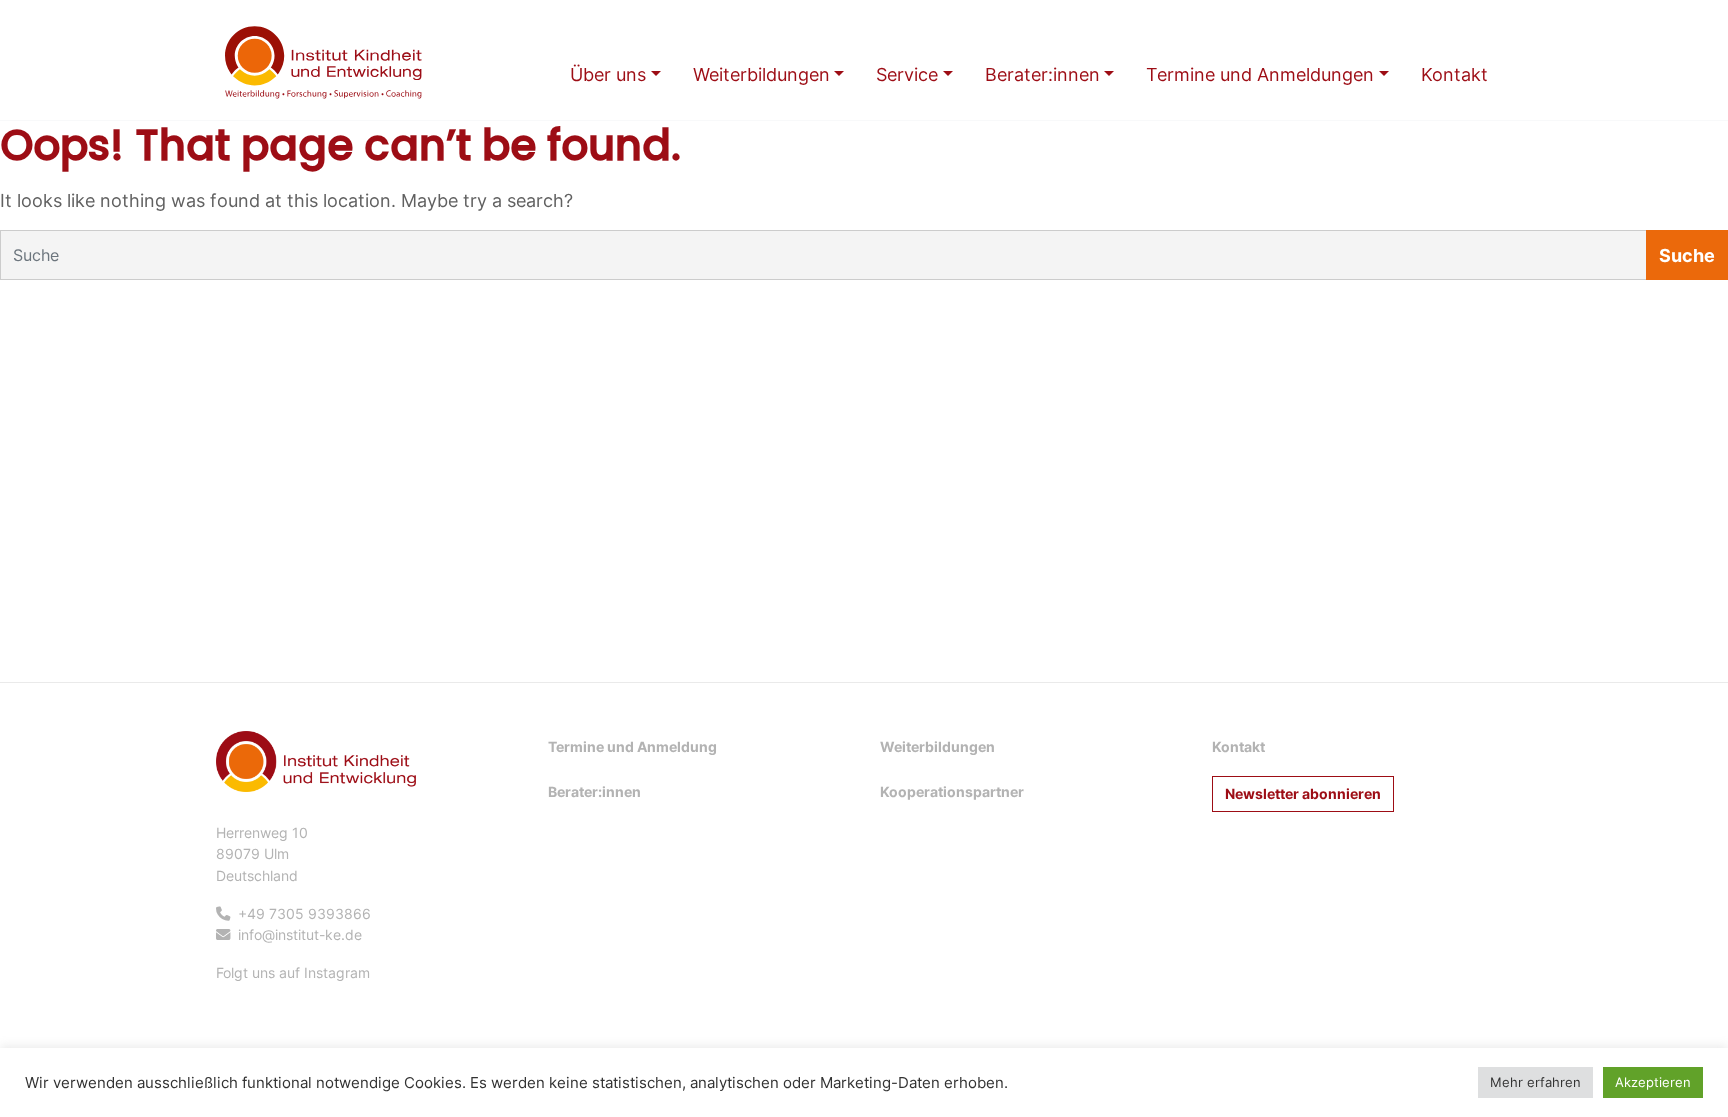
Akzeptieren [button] (1653, 1082)
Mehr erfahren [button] (1535, 1082)
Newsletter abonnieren (1303, 793)
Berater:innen (594, 791)
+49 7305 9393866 (304, 913)
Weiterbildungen (937, 746)
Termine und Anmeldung (632, 746)
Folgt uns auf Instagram (293, 972)
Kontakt (1238, 746)
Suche (1687, 255)
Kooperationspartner (952, 791)
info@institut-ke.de (300, 934)
